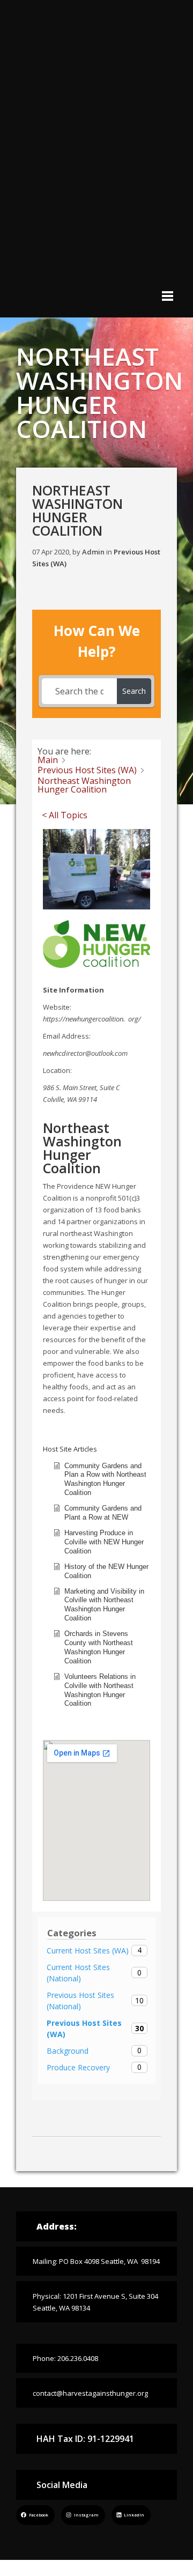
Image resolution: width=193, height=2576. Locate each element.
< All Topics (65, 815)
